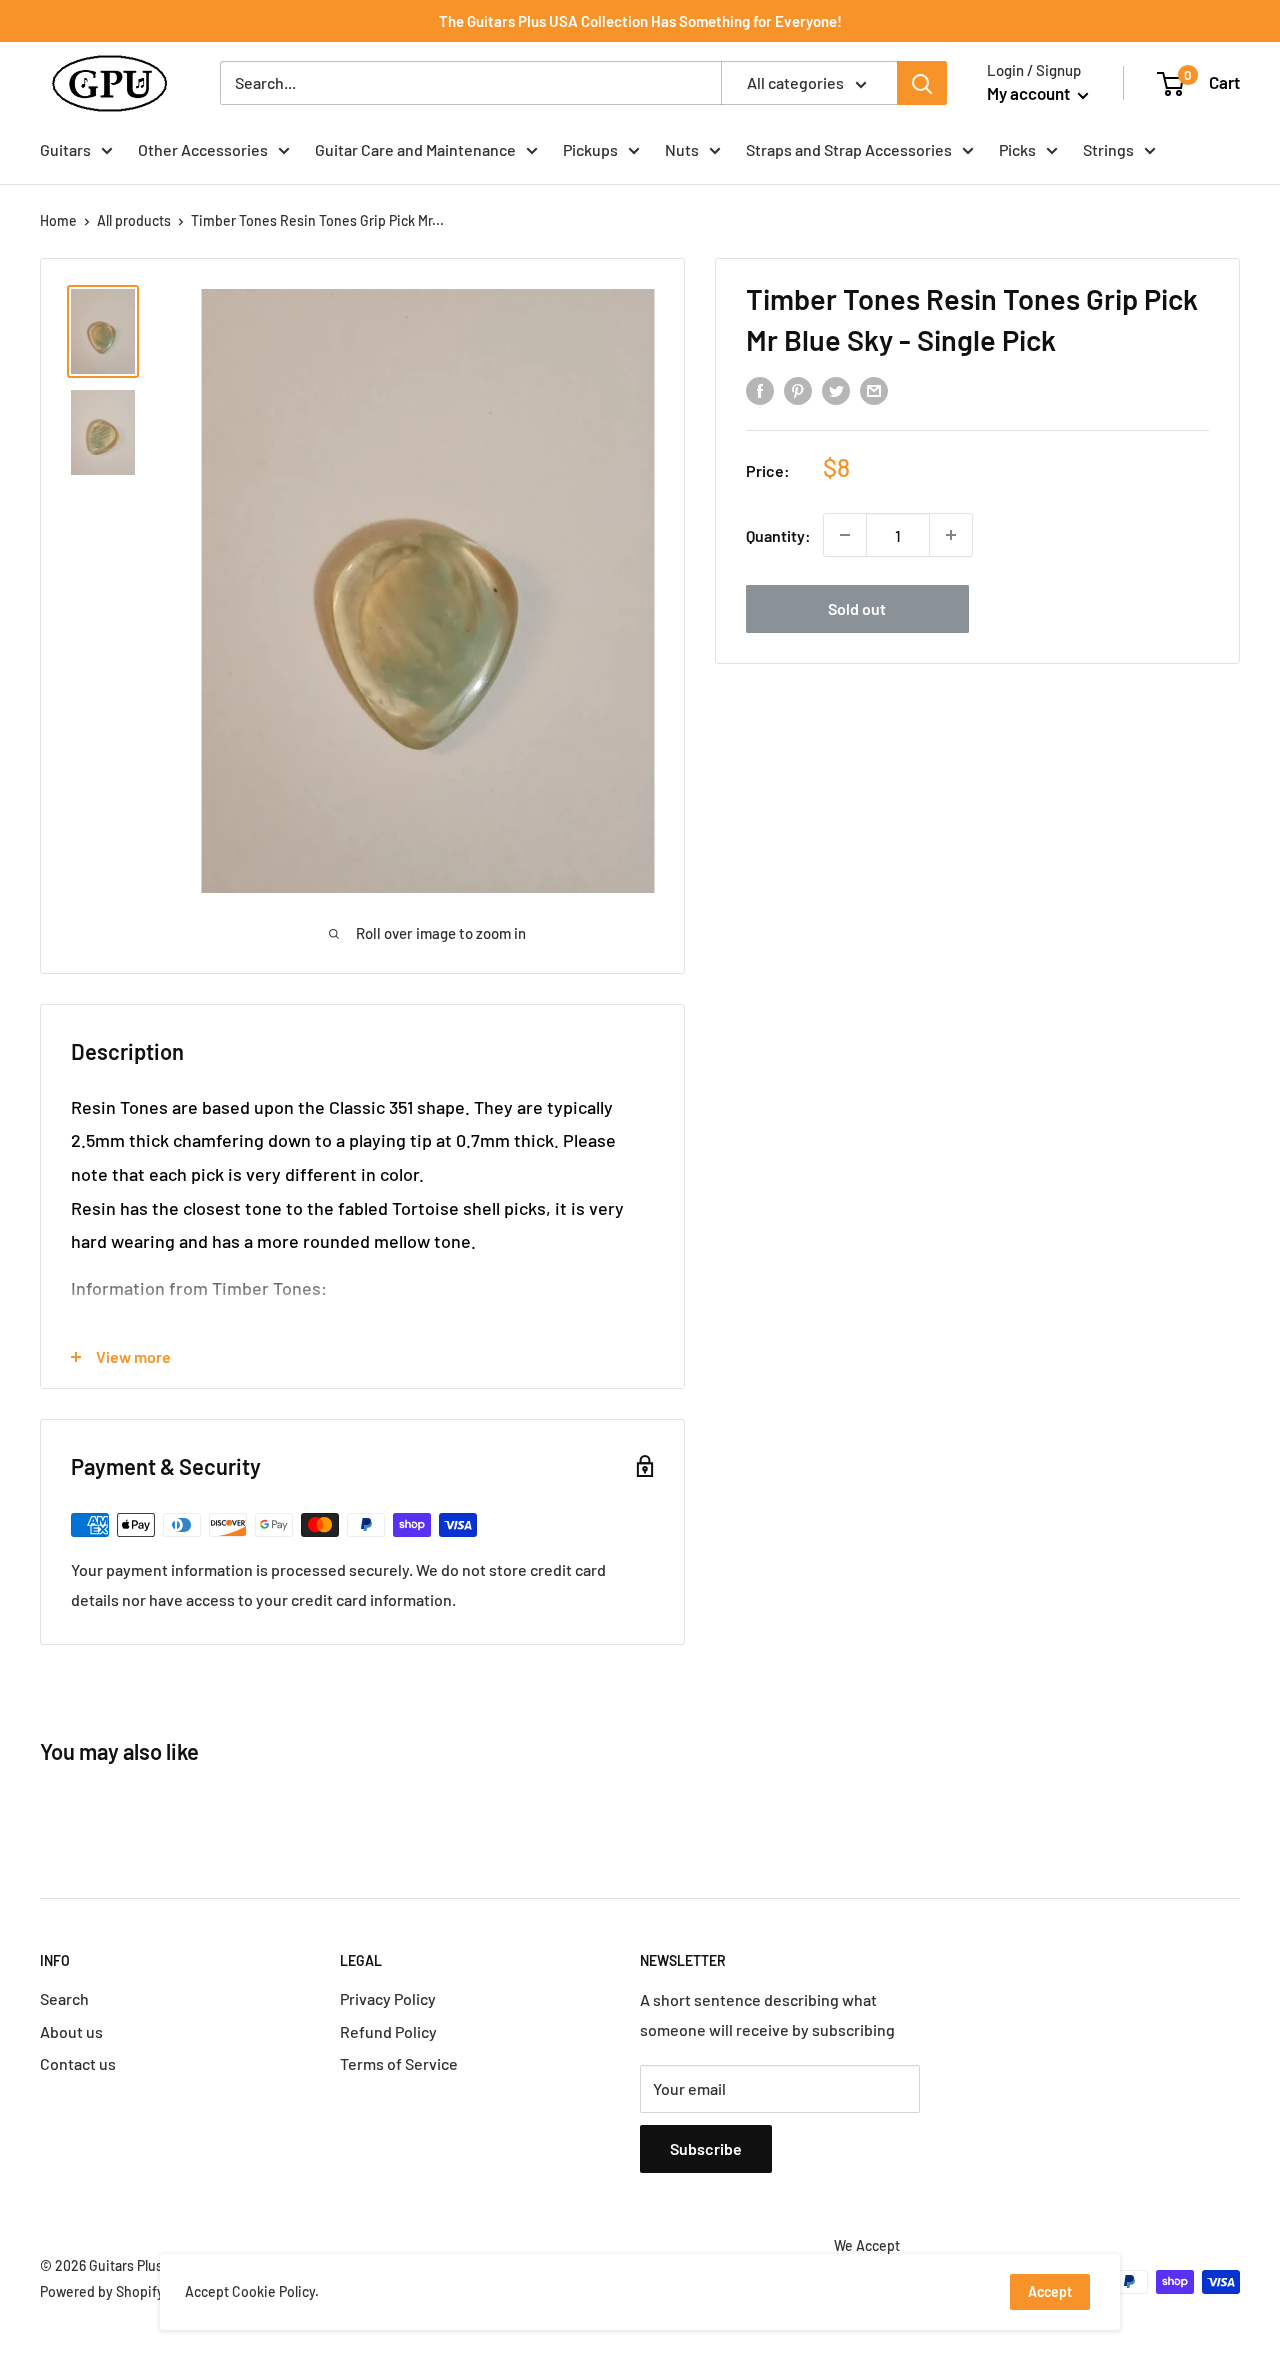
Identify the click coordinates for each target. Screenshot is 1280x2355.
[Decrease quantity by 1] (845, 535)
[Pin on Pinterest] (798, 390)
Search (64, 1998)
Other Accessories (203, 149)
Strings (1108, 149)
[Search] (922, 83)
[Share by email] (874, 390)
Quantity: (778, 534)
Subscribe (706, 2148)
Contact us (78, 2063)
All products (134, 220)
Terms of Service (399, 2063)
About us (71, 2031)
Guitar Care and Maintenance (415, 149)
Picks (1017, 149)
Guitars (65, 149)
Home (58, 220)
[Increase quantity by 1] (951, 535)
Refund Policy (388, 2031)
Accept (1050, 2291)
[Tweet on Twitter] (836, 390)
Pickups (590, 149)
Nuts (682, 149)
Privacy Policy (388, 1998)
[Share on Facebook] (760, 390)
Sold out (857, 608)
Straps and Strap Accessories (849, 149)
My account (1030, 93)
